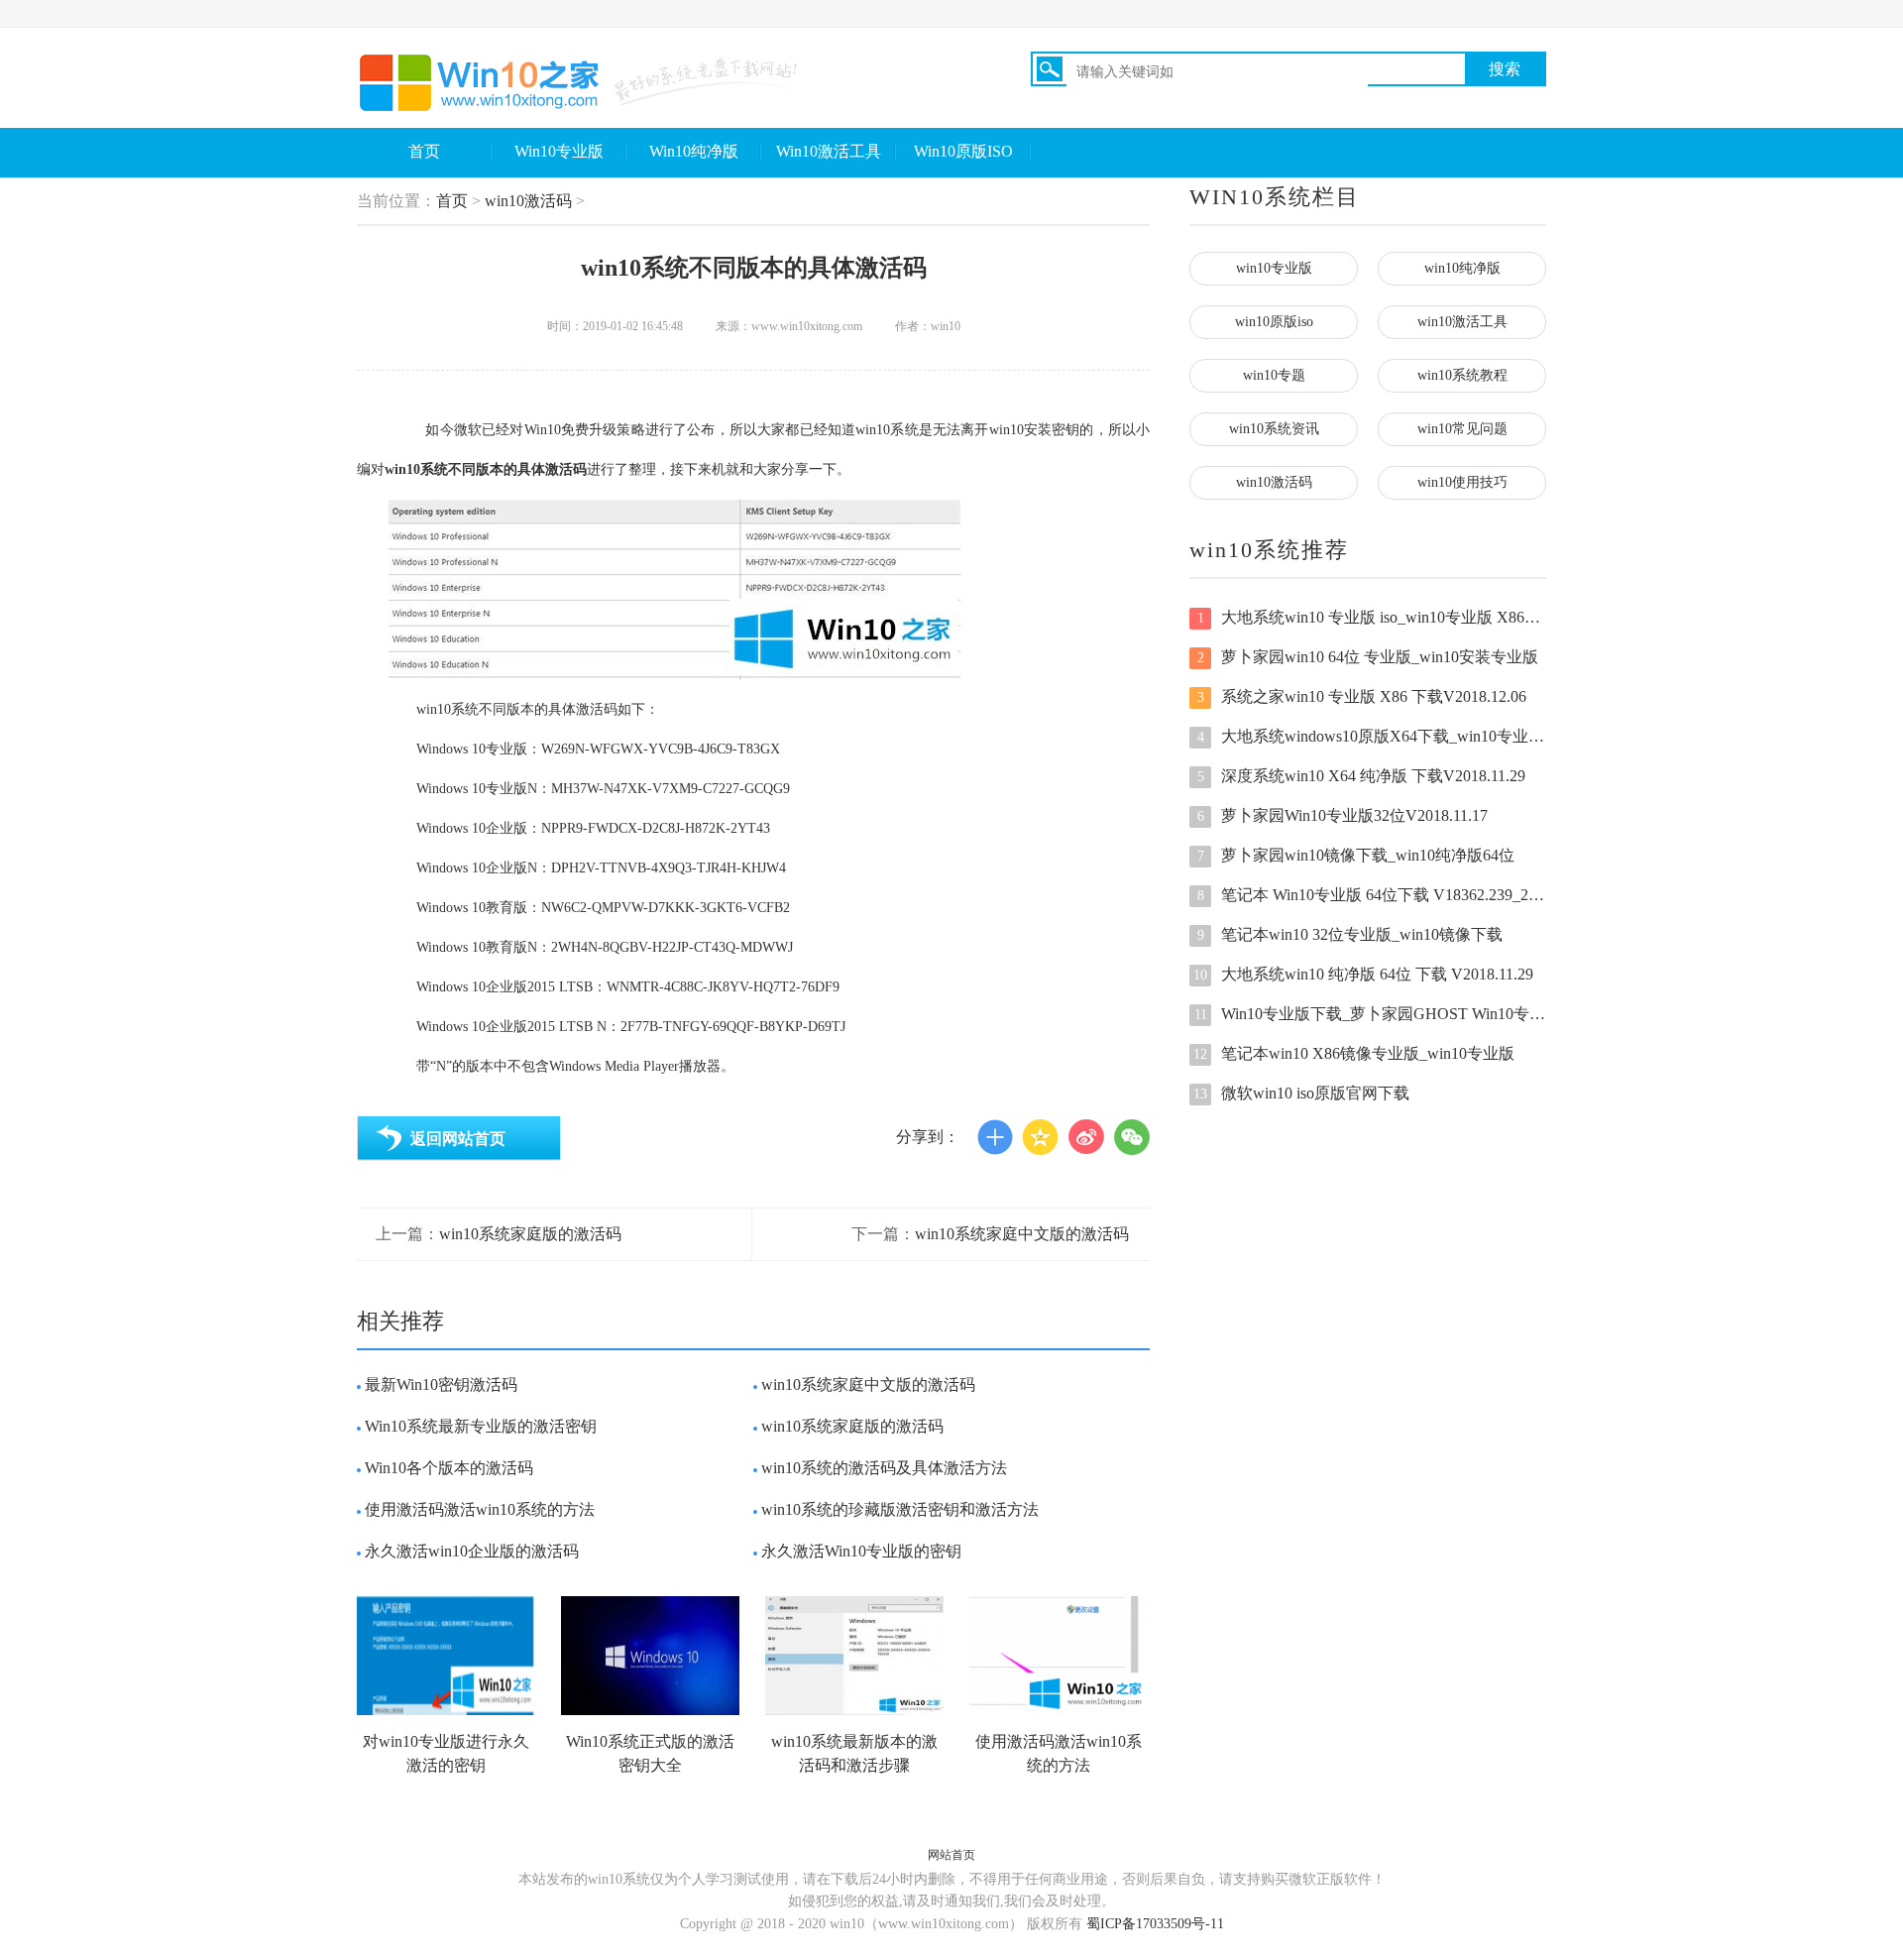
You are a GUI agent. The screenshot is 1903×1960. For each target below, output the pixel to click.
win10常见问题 (1462, 429)
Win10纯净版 (694, 151)
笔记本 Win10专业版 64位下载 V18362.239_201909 (1372, 895)
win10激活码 (528, 201)
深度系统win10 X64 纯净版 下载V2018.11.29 (1362, 776)
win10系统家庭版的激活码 (530, 1234)
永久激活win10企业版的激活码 (472, 1551)
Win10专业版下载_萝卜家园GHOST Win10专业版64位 (1370, 1014)
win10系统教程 (1462, 375)
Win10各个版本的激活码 (449, 1468)
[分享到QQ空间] (1041, 1137)
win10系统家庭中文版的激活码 (1022, 1234)
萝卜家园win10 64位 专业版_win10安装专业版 (1368, 657)
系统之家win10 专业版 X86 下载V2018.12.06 (1362, 696)
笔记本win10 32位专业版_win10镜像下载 (1350, 934)
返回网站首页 (458, 1139)
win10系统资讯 (1274, 429)
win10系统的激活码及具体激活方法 (884, 1468)
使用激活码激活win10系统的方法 (480, 1509)
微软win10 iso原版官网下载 (1301, 1093)
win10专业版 (1274, 268)
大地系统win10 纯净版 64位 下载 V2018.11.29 (1363, 974)
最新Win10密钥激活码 (441, 1384)
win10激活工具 (1462, 322)
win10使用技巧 (1462, 482)
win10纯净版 (1462, 268)
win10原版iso (1274, 322)
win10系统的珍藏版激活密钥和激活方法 (900, 1509)
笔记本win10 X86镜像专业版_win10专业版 (1354, 1053)
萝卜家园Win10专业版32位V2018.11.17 (1343, 815)
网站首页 (951, 1855)
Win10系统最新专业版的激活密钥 (481, 1426)
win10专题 (1274, 375)
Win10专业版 (559, 151)
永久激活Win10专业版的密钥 (861, 1551)
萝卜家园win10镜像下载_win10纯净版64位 (1356, 855)
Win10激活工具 (829, 151)
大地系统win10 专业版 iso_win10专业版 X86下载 (1372, 617)
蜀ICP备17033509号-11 (1155, 1924)
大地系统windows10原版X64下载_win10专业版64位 (1372, 736)
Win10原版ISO (963, 151)
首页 (424, 151)
